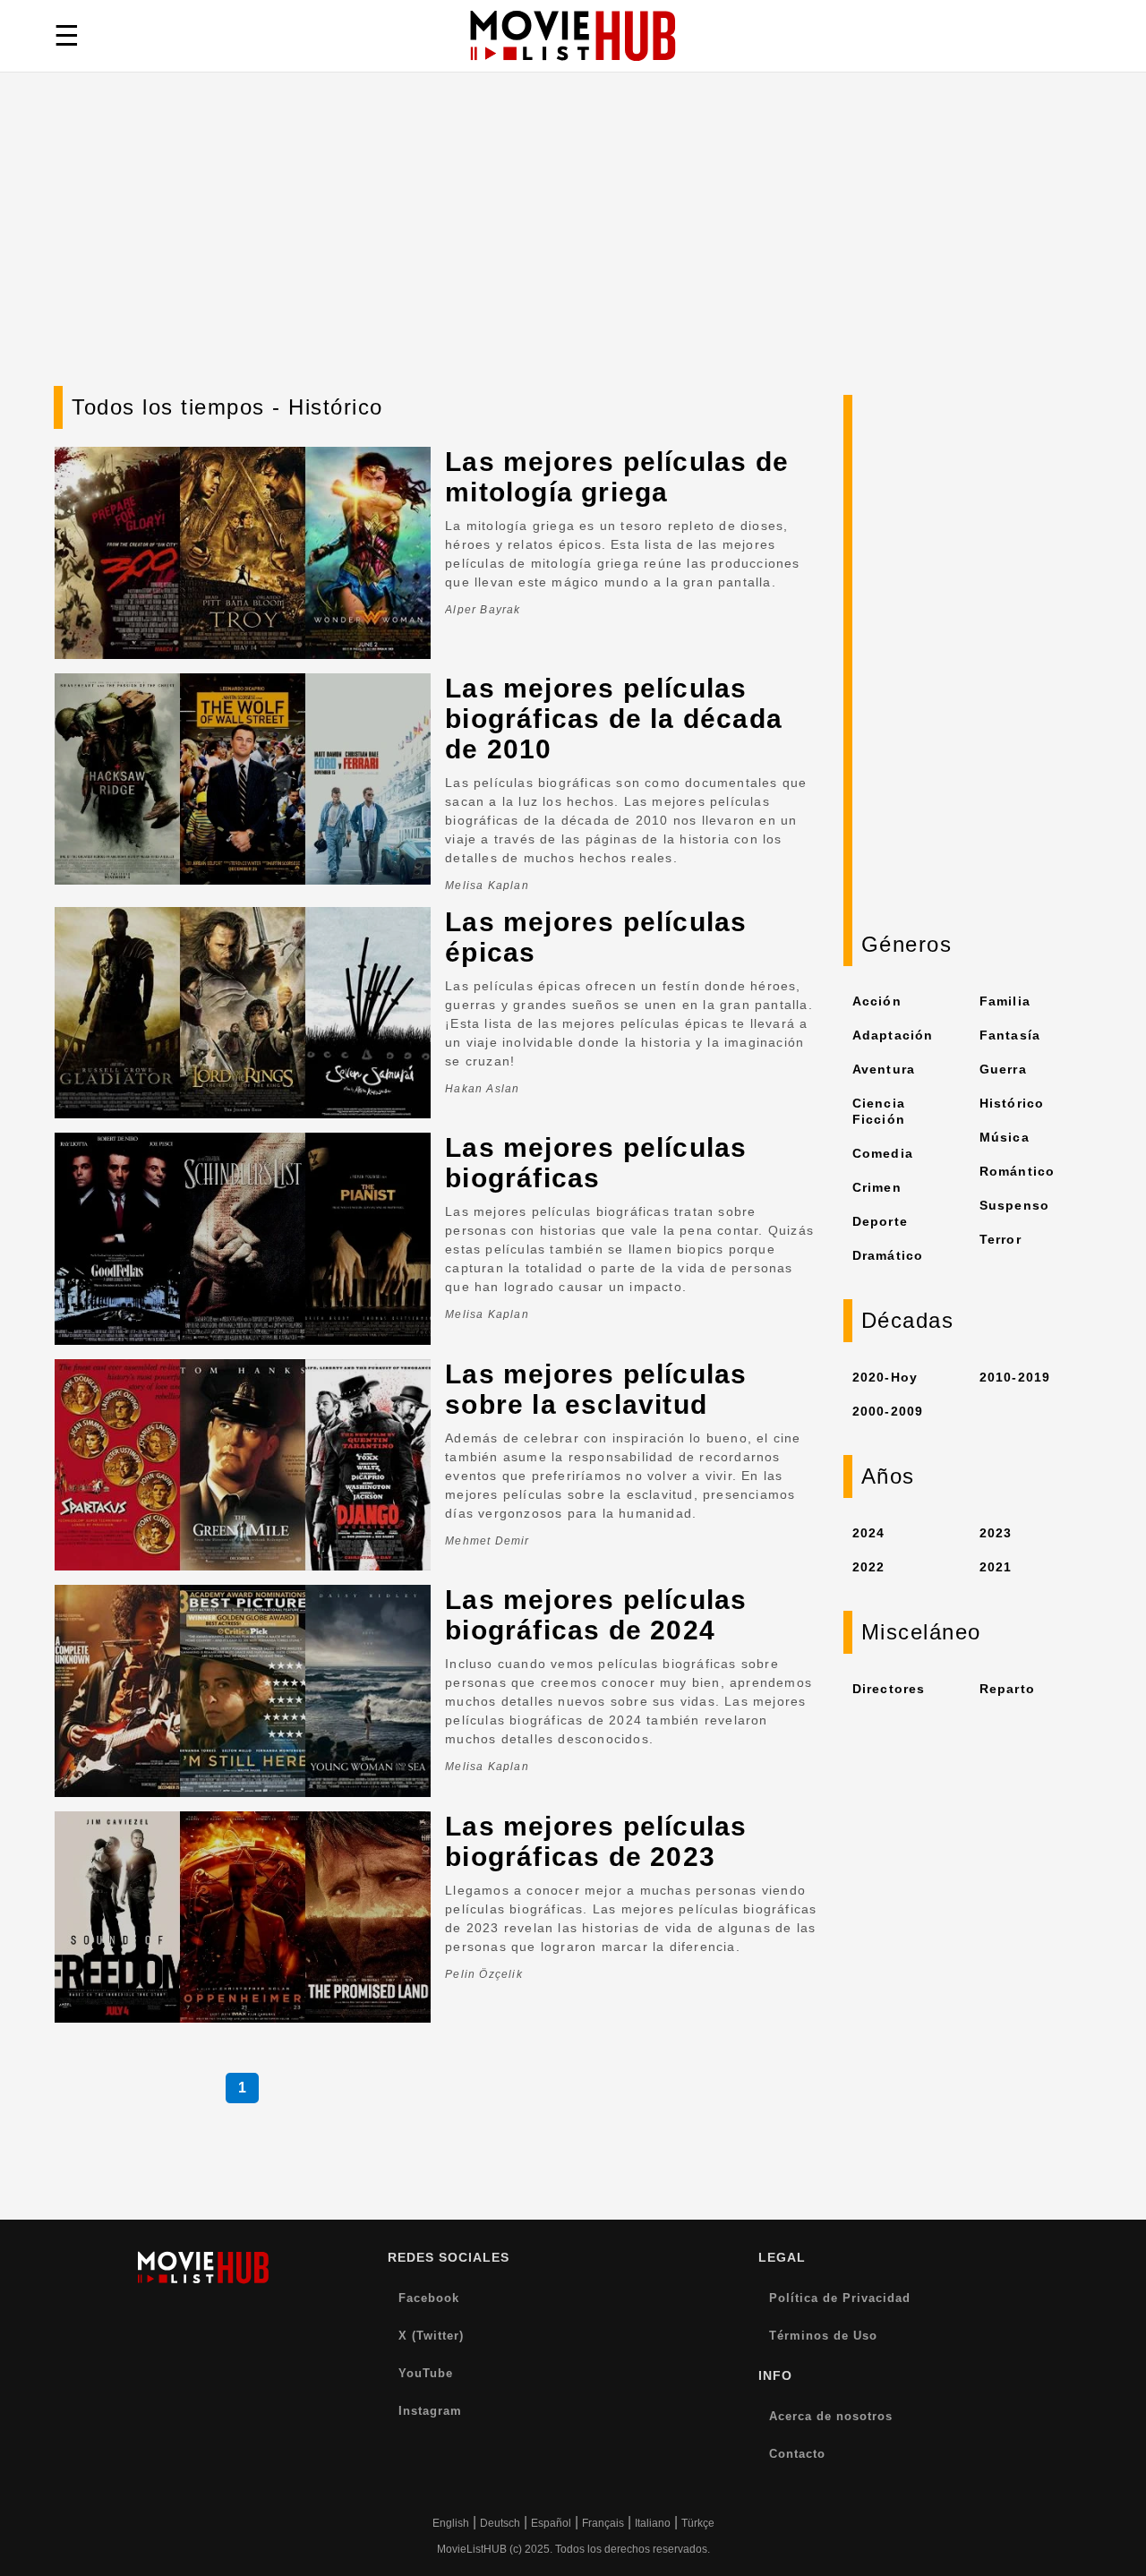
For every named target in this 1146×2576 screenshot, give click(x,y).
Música (1005, 1137)
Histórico (1012, 1103)
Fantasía (1010, 1035)
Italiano (653, 2523)
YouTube (426, 2373)
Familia (1005, 1001)
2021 (996, 1567)
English (451, 2523)
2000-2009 (888, 1411)
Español (551, 2523)
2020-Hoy (885, 1377)
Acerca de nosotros (831, 2416)
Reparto (1007, 1689)
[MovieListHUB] (573, 36)
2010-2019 (1015, 1377)
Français (603, 2523)
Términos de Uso (823, 2336)
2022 (869, 1567)
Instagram (430, 2411)
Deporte (880, 1221)
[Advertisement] (573, 252)
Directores (889, 1689)
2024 (869, 1533)
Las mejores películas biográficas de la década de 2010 (614, 719)
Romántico (1018, 1171)
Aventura (884, 1069)
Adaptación (893, 1035)
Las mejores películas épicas (596, 937)
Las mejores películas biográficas (596, 1163)
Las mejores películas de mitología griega (617, 477)
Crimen (877, 1187)
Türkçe (698, 2523)
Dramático (888, 1255)
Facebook (429, 2298)
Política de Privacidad (840, 2298)
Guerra (1003, 1069)
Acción (877, 1001)
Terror (1001, 1239)
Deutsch (500, 2523)
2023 (996, 1533)
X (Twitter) (431, 2336)
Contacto (797, 2454)
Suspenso (1015, 1205)
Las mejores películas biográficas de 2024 (596, 1615)
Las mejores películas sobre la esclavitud (596, 1389)
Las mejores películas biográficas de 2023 (596, 1841)
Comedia (883, 1153)
